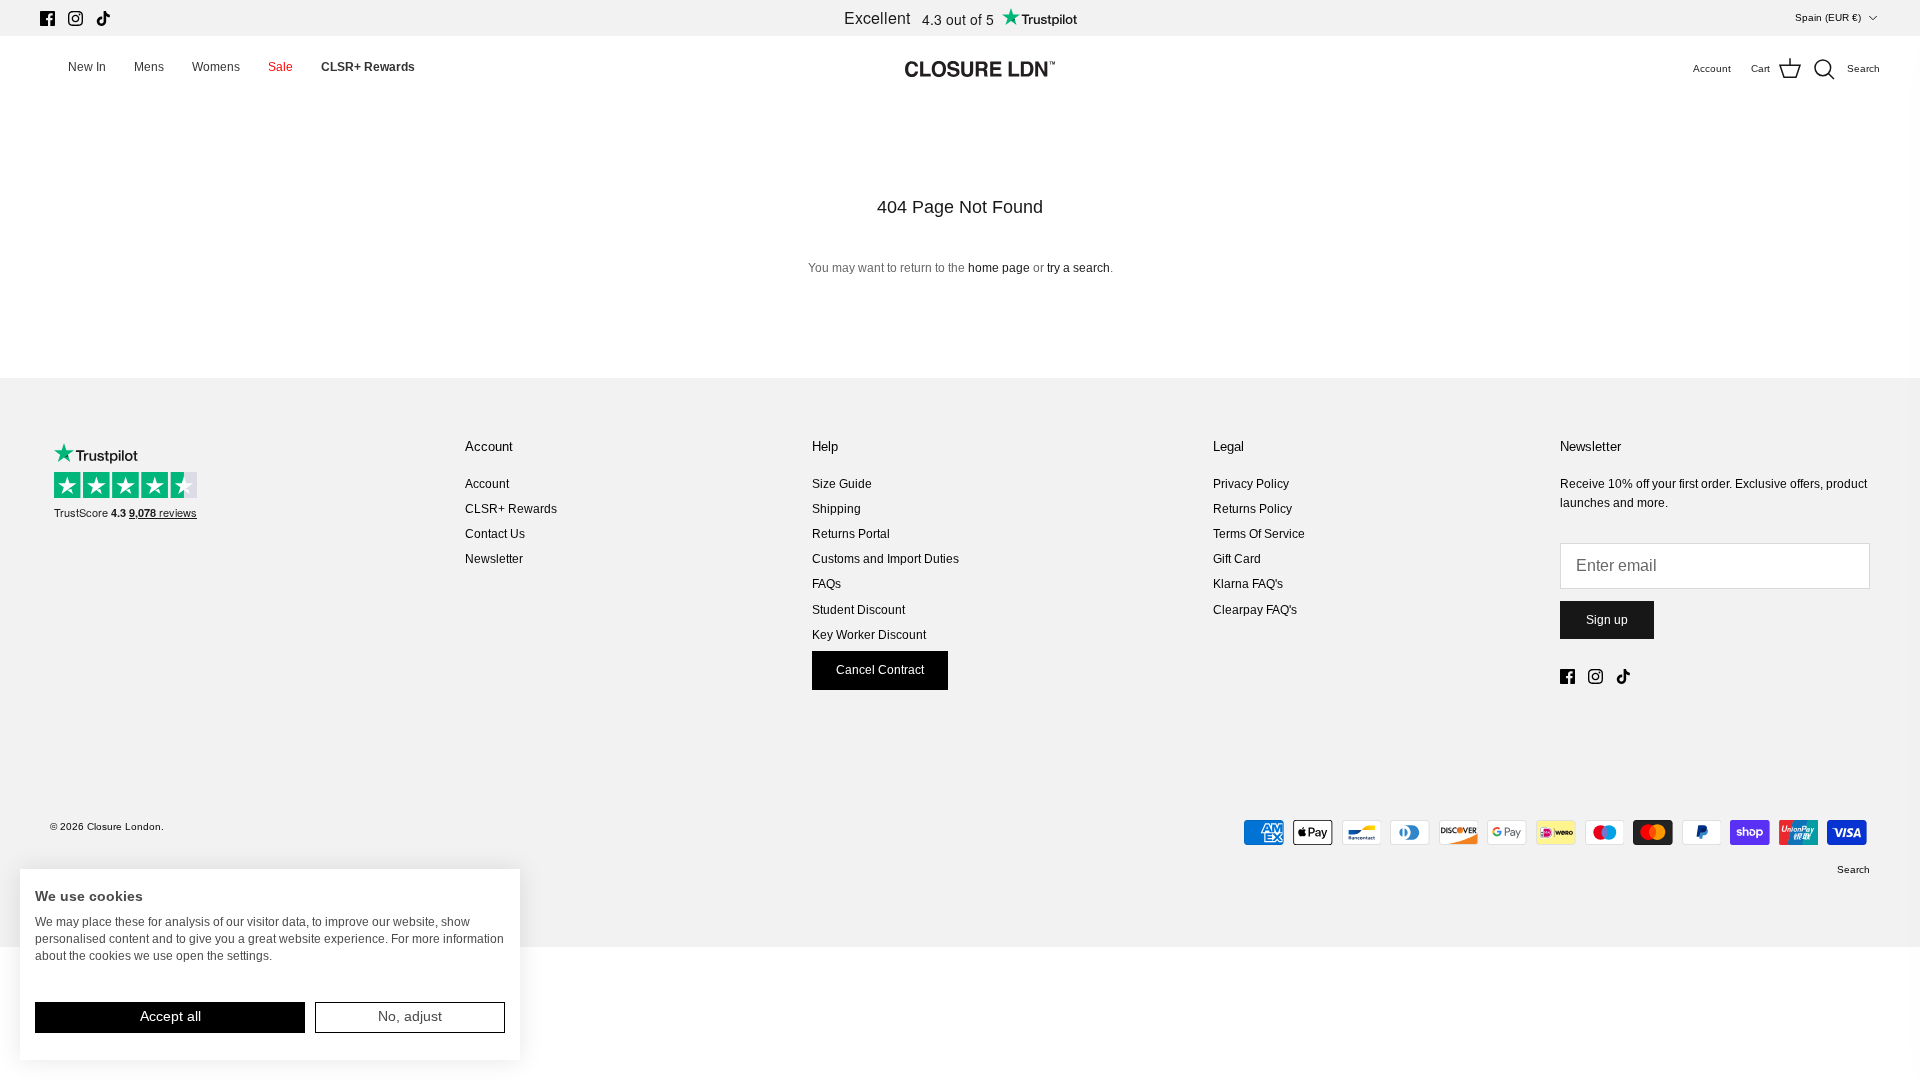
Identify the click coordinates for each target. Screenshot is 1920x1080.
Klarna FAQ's (1248, 584)
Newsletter (494, 559)
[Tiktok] (103, 18)
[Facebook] (47, 18)
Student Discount (858, 610)
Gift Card (1237, 559)
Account (487, 484)
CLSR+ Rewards (511, 509)
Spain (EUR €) (1828, 17)
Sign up (1607, 620)
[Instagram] (75, 18)
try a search (1078, 268)
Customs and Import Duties (885, 559)
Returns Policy (1252, 509)
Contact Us (495, 534)
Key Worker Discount (869, 635)
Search (1853, 869)
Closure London (124, 826)
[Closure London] (980, 69)
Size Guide (842, 484)
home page (999, 268)
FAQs (826, 584)
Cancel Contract (880, 670)
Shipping (836, 509)
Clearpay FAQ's (1255, 610)
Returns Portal (851, 534)
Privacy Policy (1251, 484)
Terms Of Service (1259, 534)
